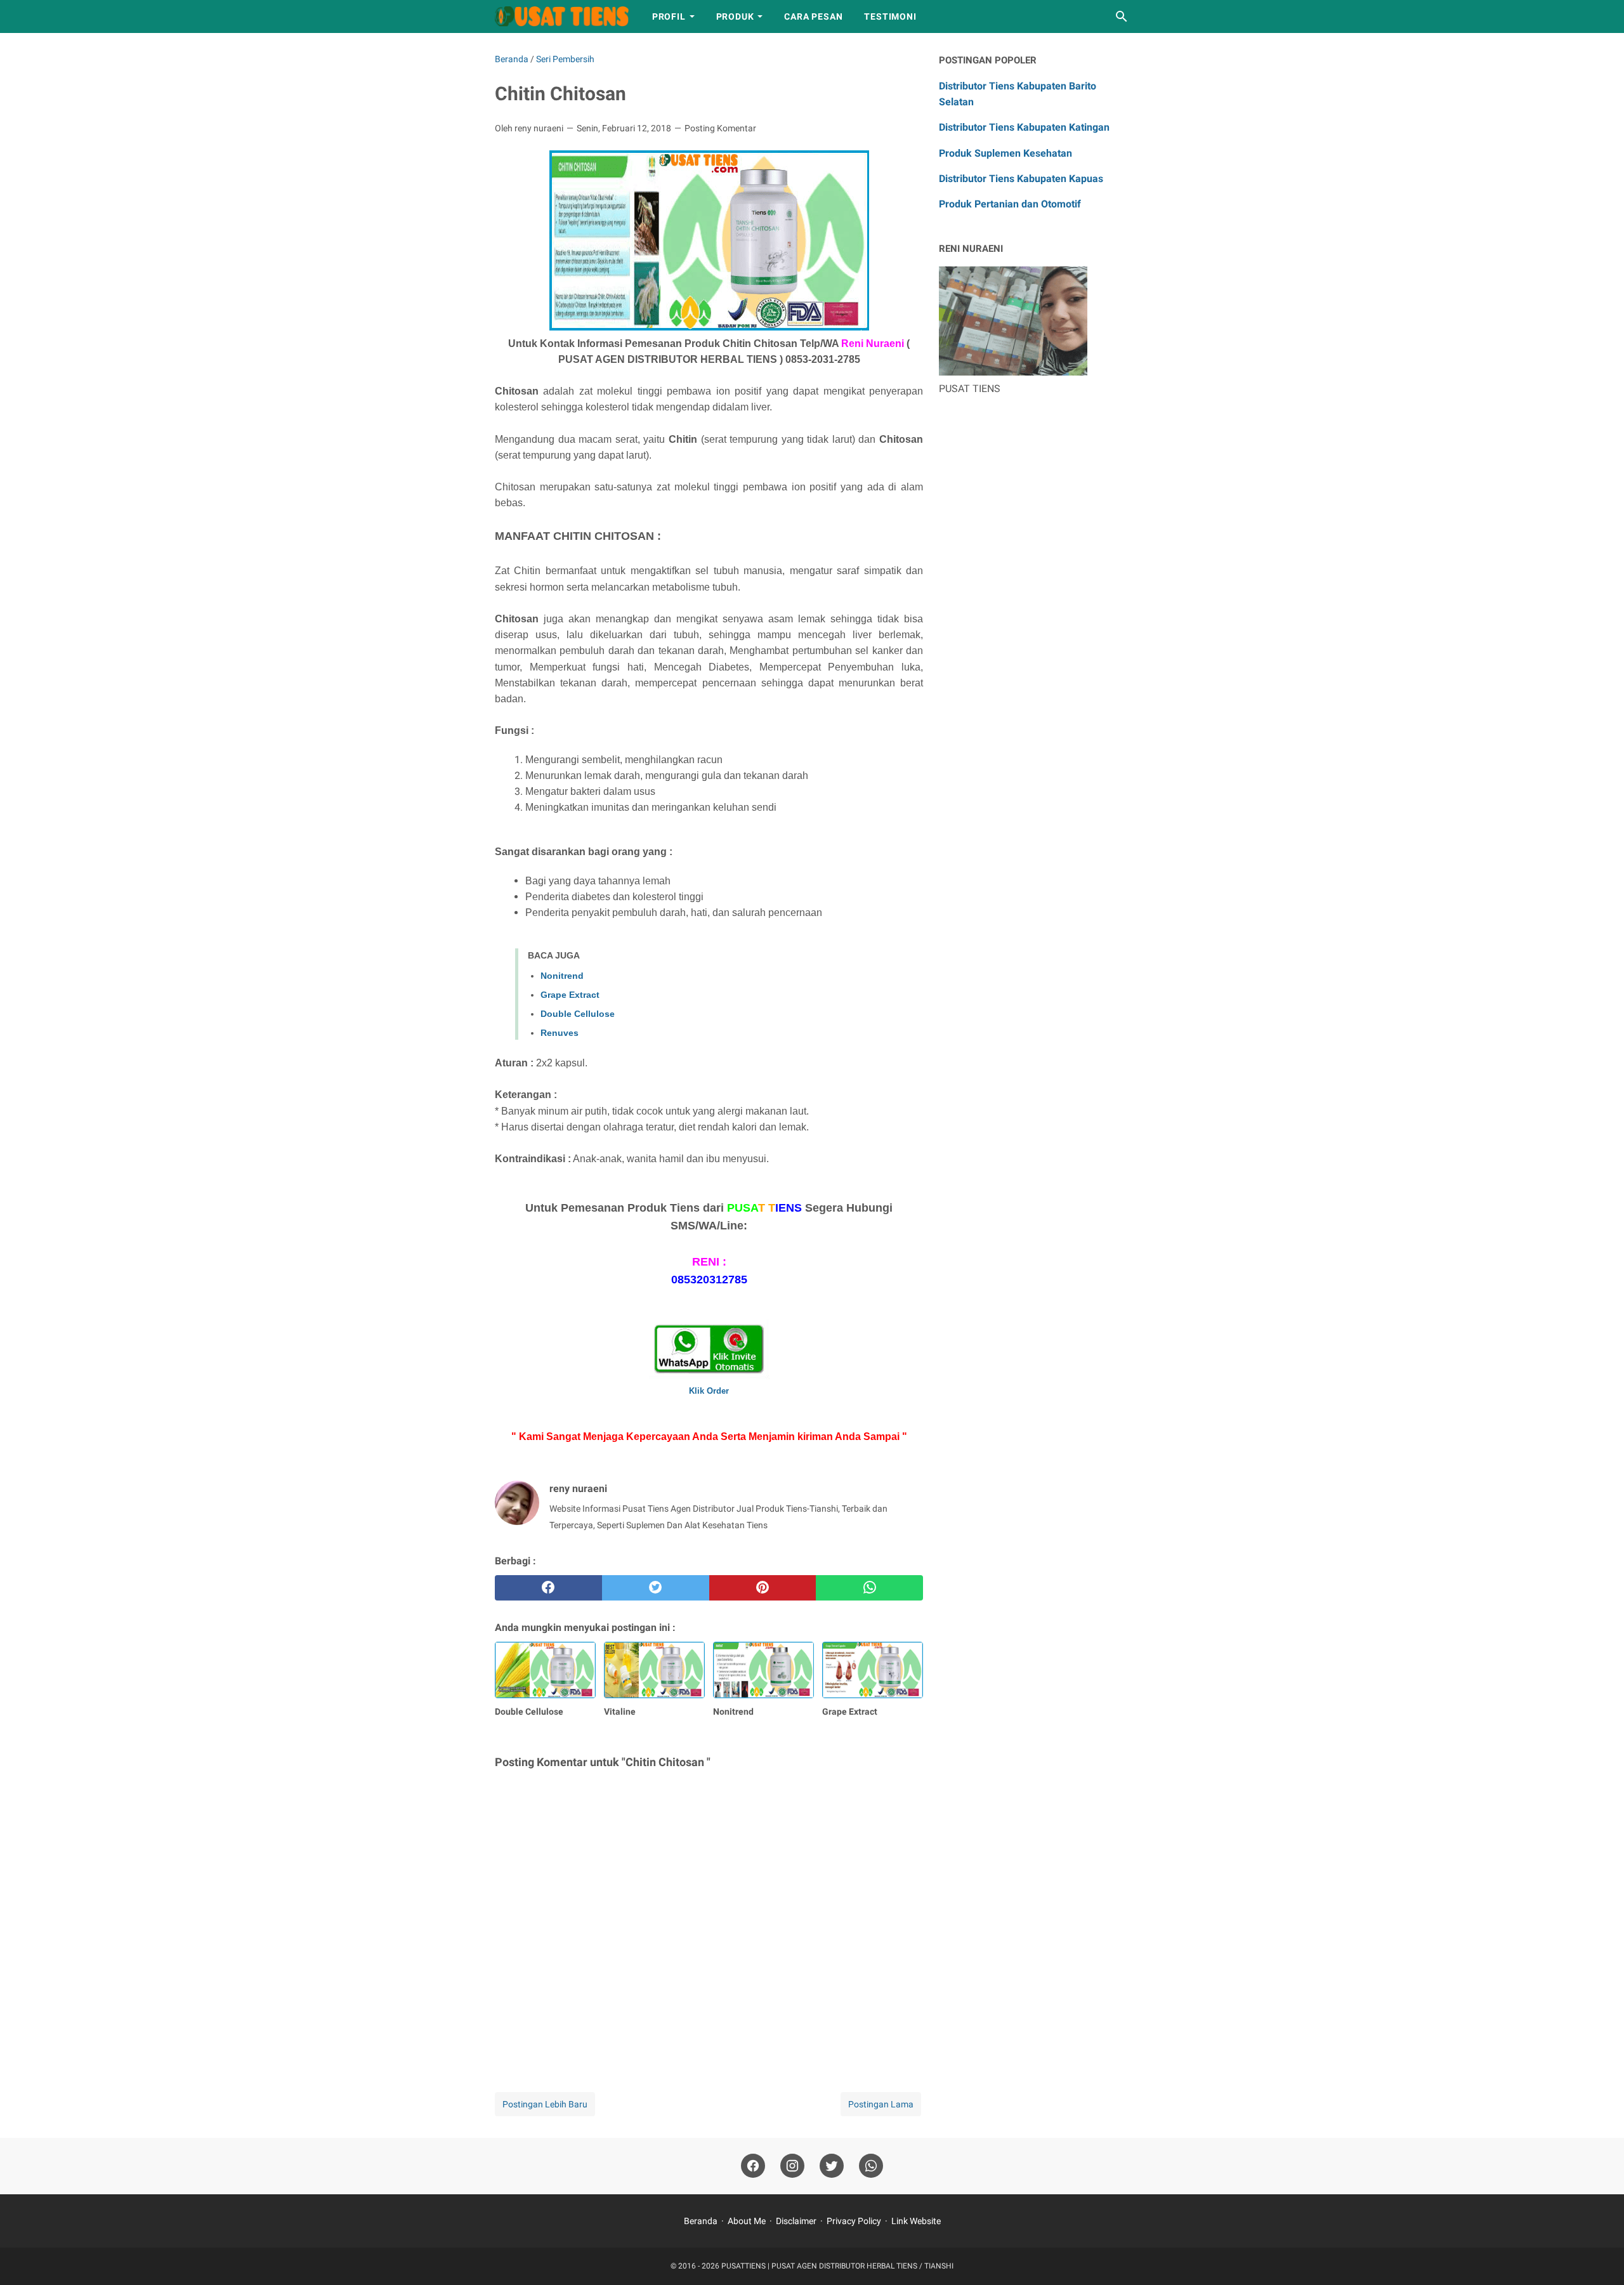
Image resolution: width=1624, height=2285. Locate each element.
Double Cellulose (578, 1014)
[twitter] (656, 1588)
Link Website (916, 2221)
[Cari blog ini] (1122, 16)
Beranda (701, 2221)
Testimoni (890, 16)
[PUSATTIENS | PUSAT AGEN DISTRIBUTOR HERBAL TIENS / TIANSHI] (562, 16)
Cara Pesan (813, 16)
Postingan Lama (881, 2104)
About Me (747, 2221)
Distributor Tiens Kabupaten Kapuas (1021, 179)
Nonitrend (562, 976)
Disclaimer (796, 2221)
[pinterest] (763, 1588)
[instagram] (792, 2166)
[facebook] (548, 1588)
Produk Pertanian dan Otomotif (1010, 204)
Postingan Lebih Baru (545, 2104)
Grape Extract (570, 995)
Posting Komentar (720, 128)
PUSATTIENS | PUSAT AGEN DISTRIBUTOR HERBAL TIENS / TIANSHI (837, 2266)
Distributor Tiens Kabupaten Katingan (1024, 127)
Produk (735, 16)
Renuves (560, 1033)
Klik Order (709, 1391)
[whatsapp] (869, 1588)
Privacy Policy (854, 2221)
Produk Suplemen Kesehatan (1005, 153)
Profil (669, 16)
